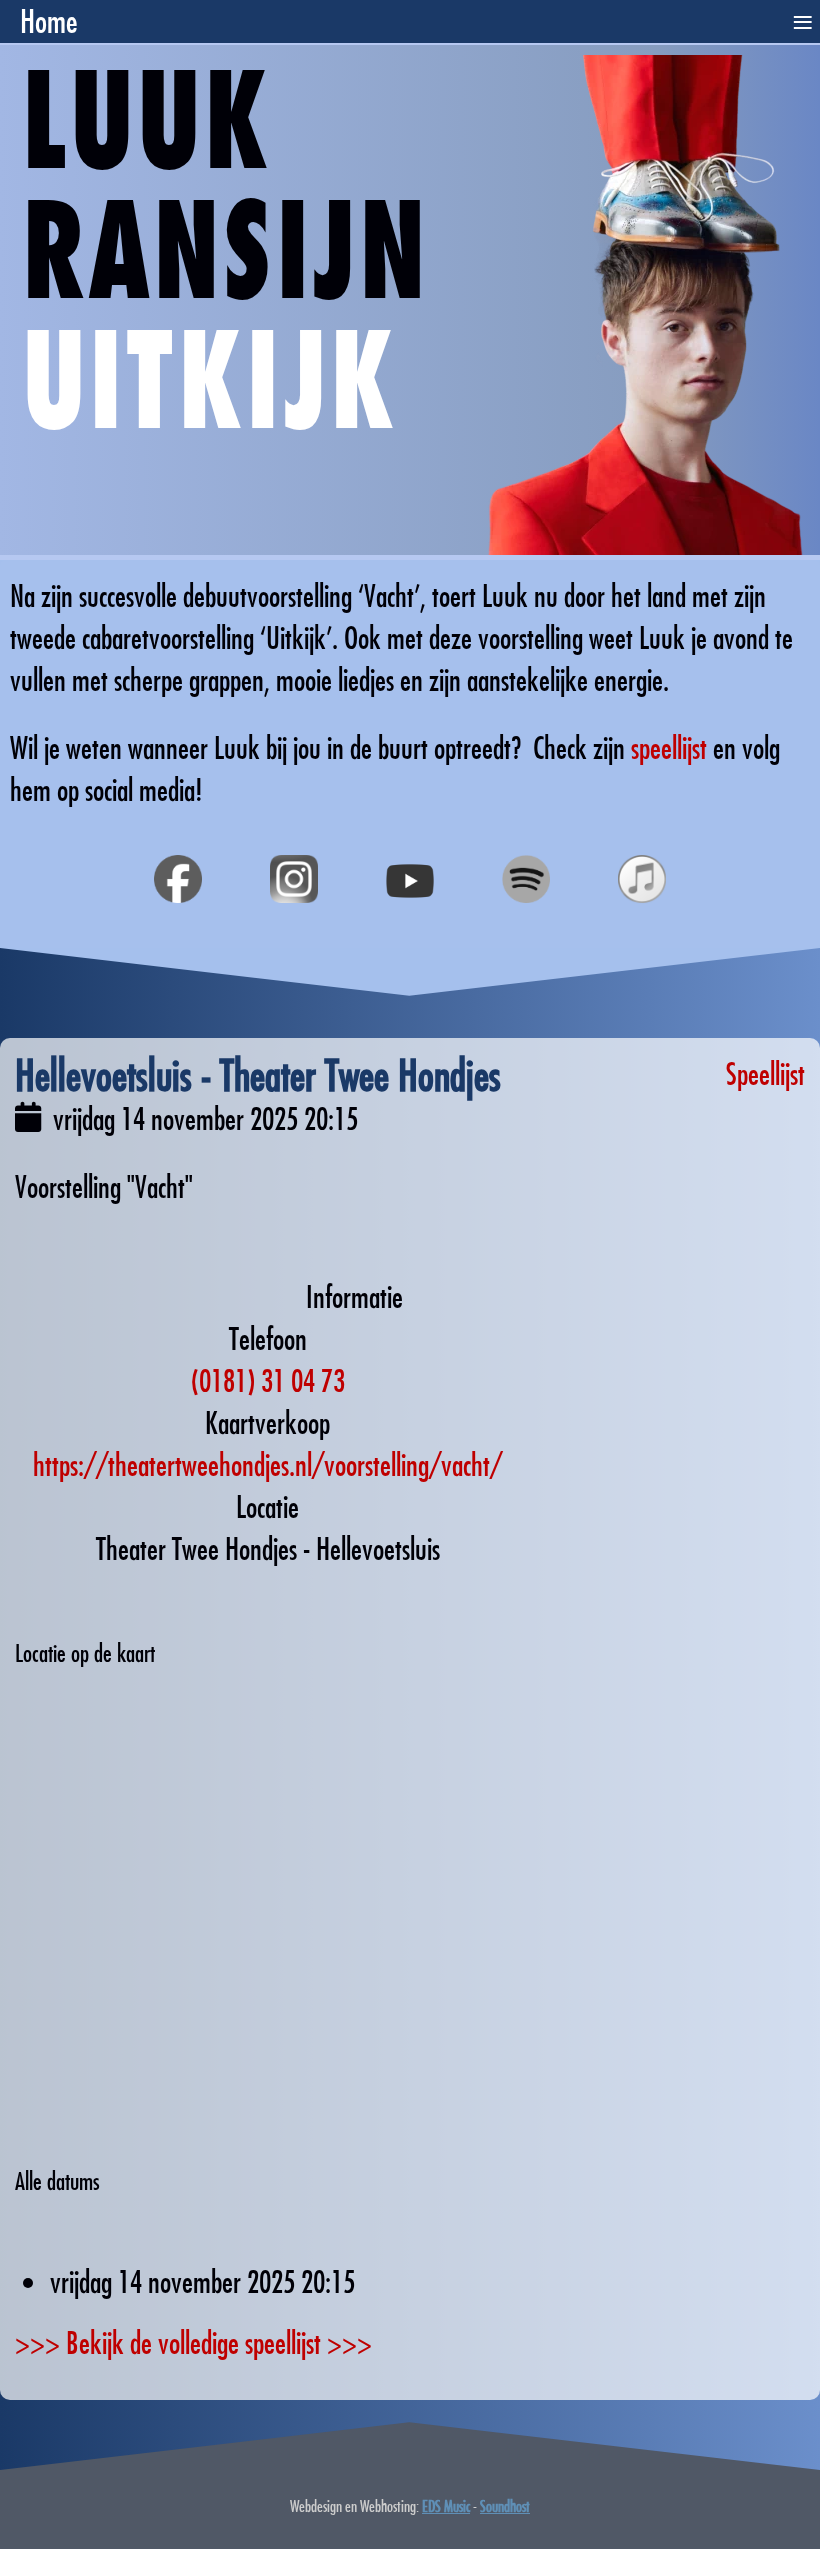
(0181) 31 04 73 (268, 1380)
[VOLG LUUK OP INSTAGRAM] (294, 925)
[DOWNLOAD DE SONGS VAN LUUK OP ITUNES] (642, 925)
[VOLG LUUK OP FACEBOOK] (178, 925)
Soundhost (505, 2506)
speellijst (669, 747)
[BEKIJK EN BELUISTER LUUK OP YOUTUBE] (410, 925)
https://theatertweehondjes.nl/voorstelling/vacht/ (267, 1464)
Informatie (354, 1296)
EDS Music (446, 2506)
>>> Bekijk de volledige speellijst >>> (193, 2342)
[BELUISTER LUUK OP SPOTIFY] (526, 925)
